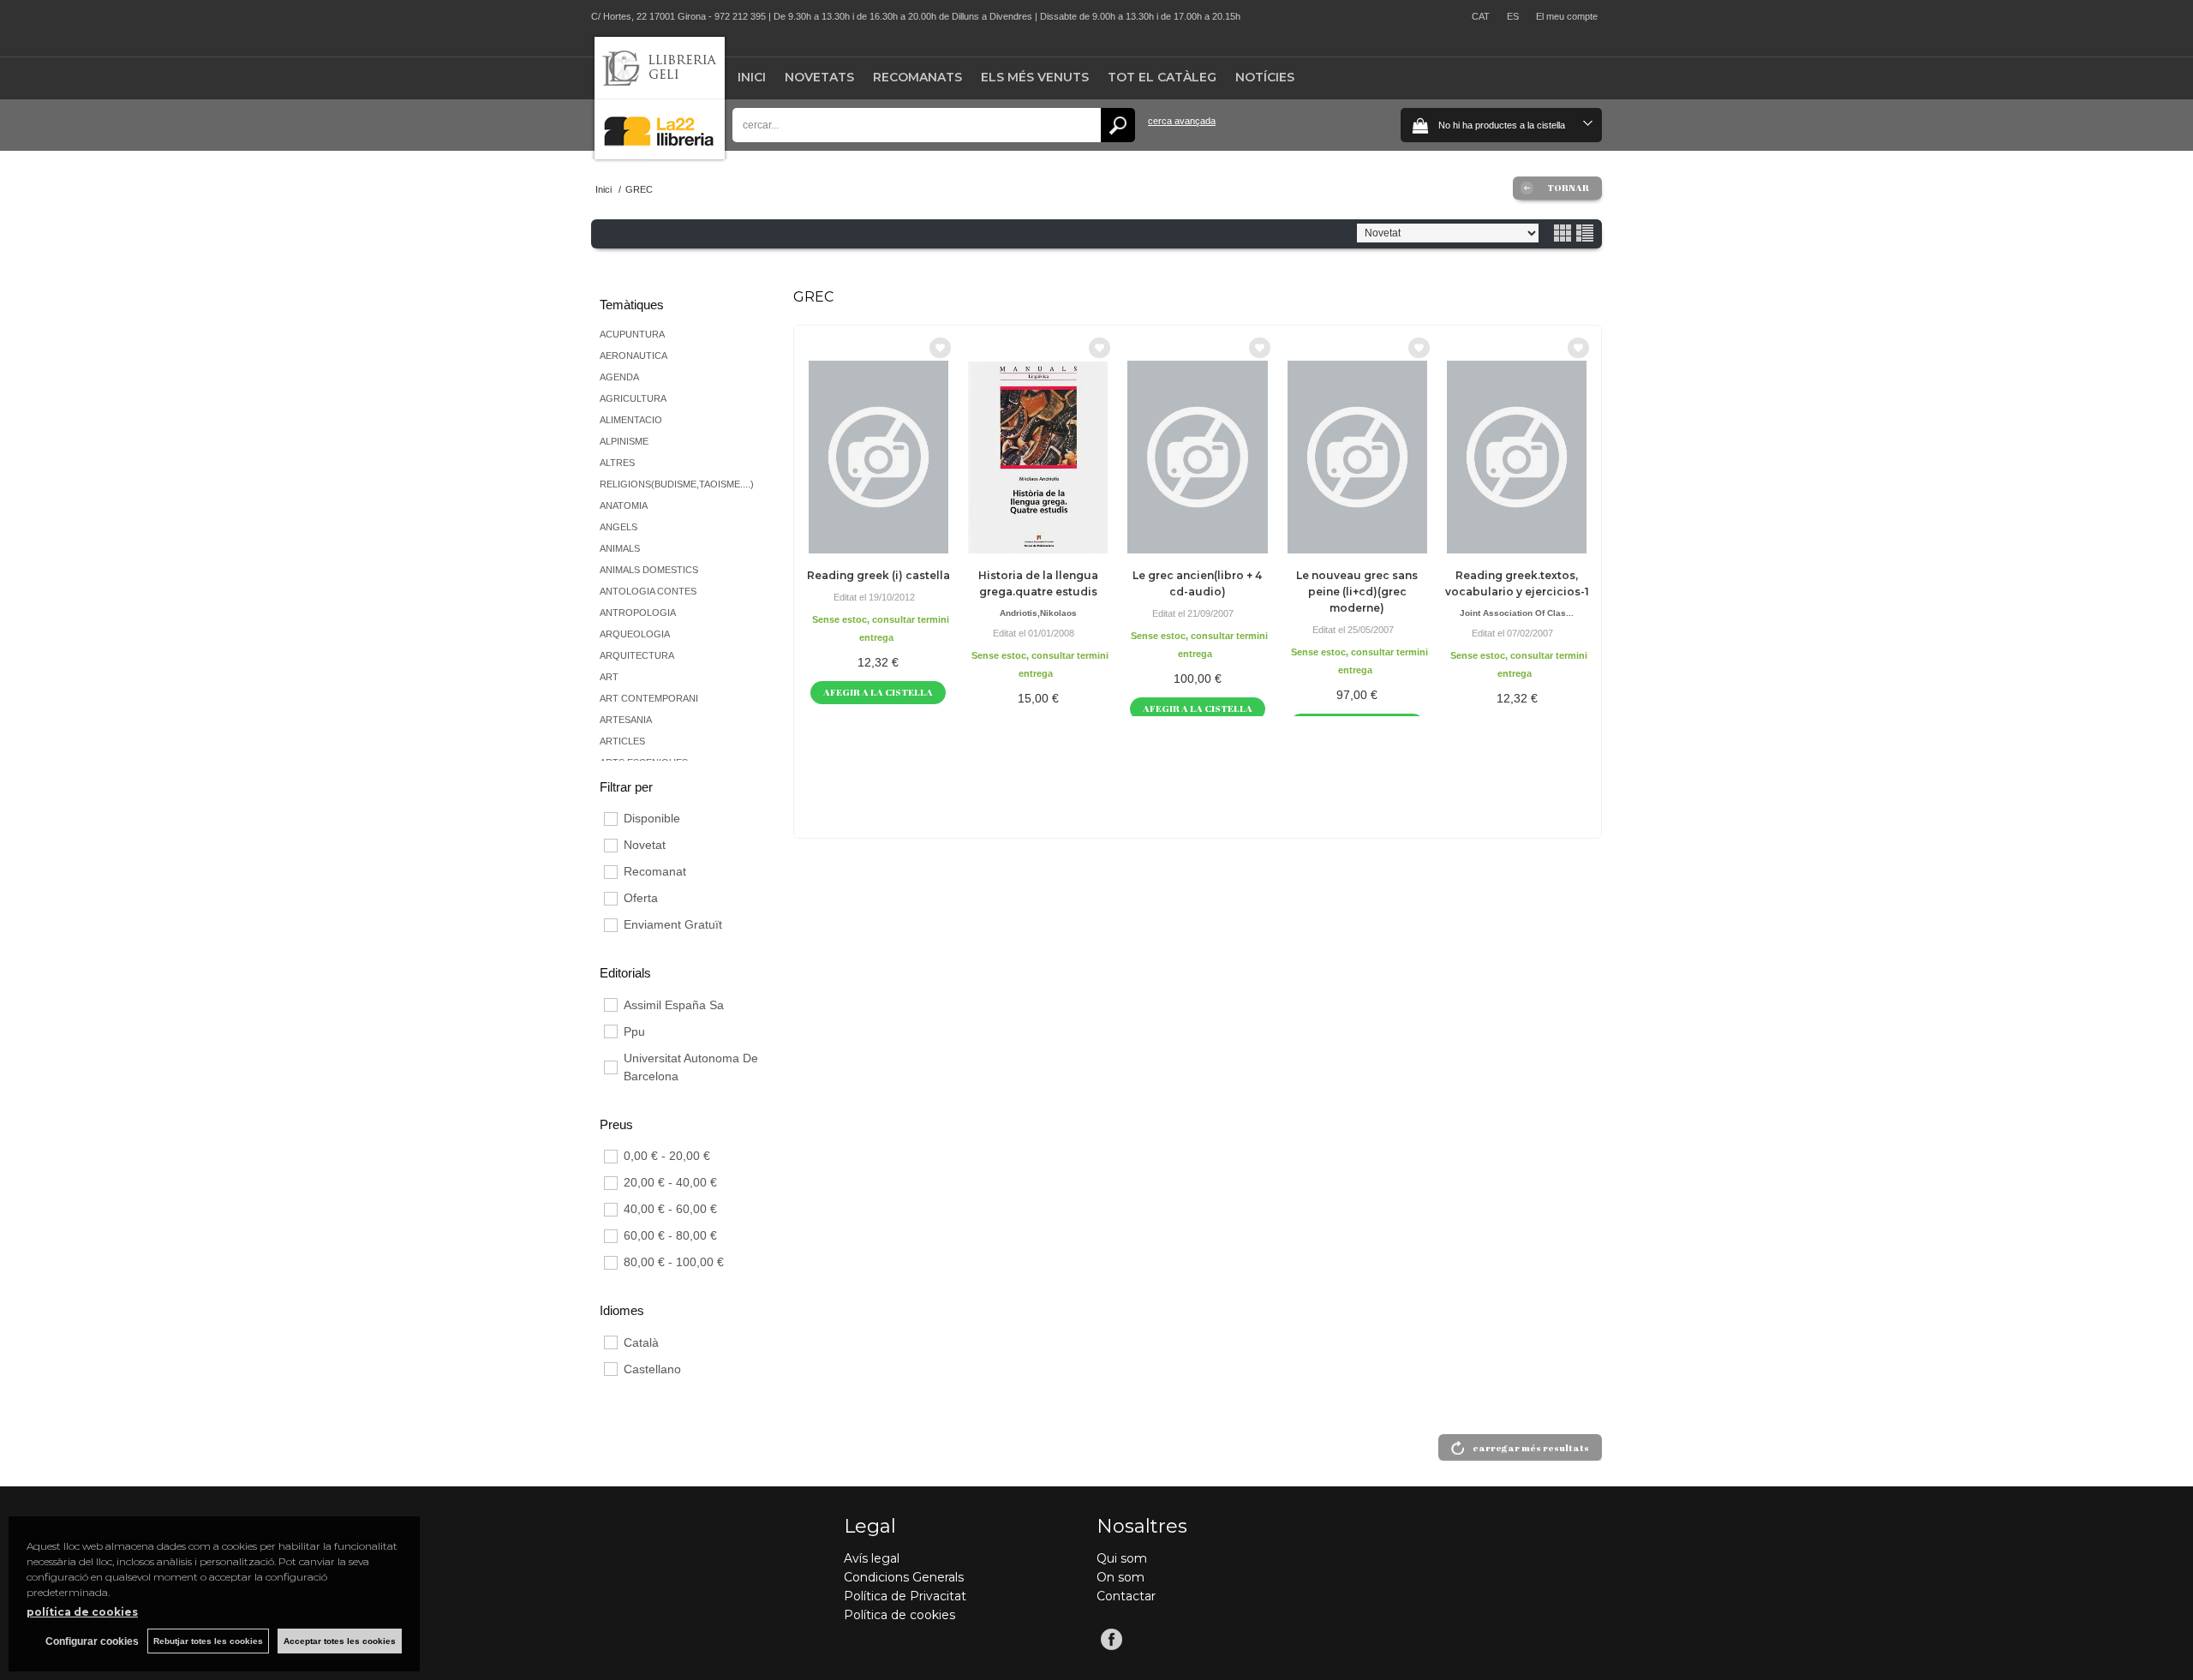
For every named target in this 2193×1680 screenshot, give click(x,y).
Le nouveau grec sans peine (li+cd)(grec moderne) (1357, 592)
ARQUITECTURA (637, 655)
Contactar (1126, 1596)
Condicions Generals (904, 1577)
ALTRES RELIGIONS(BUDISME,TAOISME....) (677, 473)
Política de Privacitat (905, 1596)
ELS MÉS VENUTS (1035, 77)
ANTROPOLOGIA (638, 613)
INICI (752, 77)
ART (609, 677)
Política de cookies (899, 1615)
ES (1513, 16)
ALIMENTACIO (631, 420)
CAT (1481, 16)
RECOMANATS (917, 77)
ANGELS (618, 527)
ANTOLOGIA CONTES (648, 591)
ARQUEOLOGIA (635, 634)
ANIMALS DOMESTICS (649, 570)
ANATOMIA (624, 505)
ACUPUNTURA (632, 334)
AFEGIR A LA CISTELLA (878, 692)
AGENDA (619, 377)
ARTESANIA (626, 720)
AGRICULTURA (633, 398)
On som (1120, 1577)
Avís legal (872, 1558)
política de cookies (82, 1612)
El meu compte (1567, 16)
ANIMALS (620, 548)
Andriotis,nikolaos (1038, 613)
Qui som (1122, 1558)
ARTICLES (622, 741)
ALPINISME (624, 441)
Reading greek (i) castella (878, 575)
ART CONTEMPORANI (649, 698)
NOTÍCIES (1265, 77)
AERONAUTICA (633, 356)
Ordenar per (1317, 233)
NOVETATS (819, 77)
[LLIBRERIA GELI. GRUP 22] (660, 155)
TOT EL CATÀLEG (1162, 77)
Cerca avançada (1182, 121)
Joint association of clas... (1517, 613)
